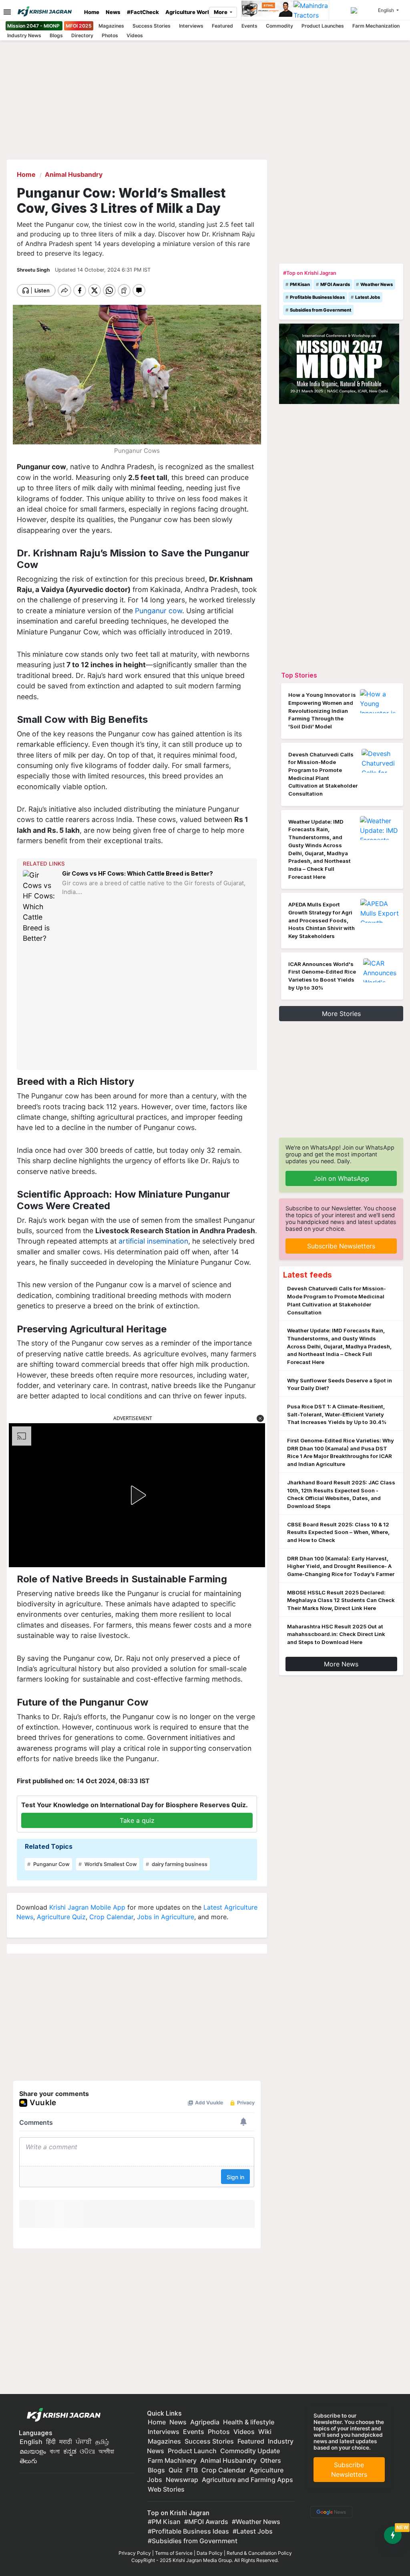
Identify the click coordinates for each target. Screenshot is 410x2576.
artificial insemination (153, 1241)
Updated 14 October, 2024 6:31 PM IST (103, 270)
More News (341, 1664)
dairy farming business (179, 1864)
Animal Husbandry (228, 2460)
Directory (82, 35)
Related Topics (49, 1846)
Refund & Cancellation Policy (259, 2553)
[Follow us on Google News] (330, 2511)
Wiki (265, 2432)
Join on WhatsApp (341, 1178)
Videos (135, 35)
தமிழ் (102, 2442)
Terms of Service (174, 2553)
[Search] (363, 10)
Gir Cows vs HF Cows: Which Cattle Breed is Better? (138, 873)
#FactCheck (143, 12)
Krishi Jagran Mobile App (87, 1907)
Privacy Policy (135, 2553)
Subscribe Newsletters (341, 1246)
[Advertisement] (138, 1007)
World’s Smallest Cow (110, 1864)
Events (249, 26)
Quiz (176, 2470)
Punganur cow (159, 611)
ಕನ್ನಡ (71, 2451)
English (31, 2442)
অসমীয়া (106, 2451)
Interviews (191, 26)
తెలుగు (28, 2461)
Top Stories (299, 675)
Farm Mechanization (376, 26)
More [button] (221, 12)
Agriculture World (189, 12)
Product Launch (192, 2451)
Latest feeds (307, 1275)
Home (92, 12)
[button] (260, 1418)
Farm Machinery (172, 2460)
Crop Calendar (111, 1917)
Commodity (279, 26)
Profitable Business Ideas (317, 297)
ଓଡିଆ (87, 2451)
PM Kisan (300, 284)
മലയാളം (33, 2451)
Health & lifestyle (249, 2422)
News (113, 12)
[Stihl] (267, 10)
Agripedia (205, 2422)
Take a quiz (137, 1820)
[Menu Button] (5, 12)
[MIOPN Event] (339, 363)
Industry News (24, 35)
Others (271, 2460)
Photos (110, 35)
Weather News (377, 284)
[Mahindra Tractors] (311, 10)
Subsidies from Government (321, 310)
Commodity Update (250, 2451)
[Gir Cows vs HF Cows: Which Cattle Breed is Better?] (40, 907)
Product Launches (323, 26)
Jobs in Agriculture (166, 1917)
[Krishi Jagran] (48, 11)
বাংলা (55, 2451)
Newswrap (182, 2480)
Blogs (56, 35)
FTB (192, 2470)
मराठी (66, 2442)
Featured (222, 26)
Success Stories (152, 26)
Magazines (111, 26)
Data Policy (210, 2553)
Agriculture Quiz (61, 1917)
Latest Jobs (368, 297)
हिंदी (51, 2442)
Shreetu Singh (34, 270)
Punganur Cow (51, 1864)
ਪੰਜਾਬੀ (84, 2442)
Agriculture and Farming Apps (247, 2480)
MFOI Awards (335, 284)
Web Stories (166, 2489)
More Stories (341, 1014)
